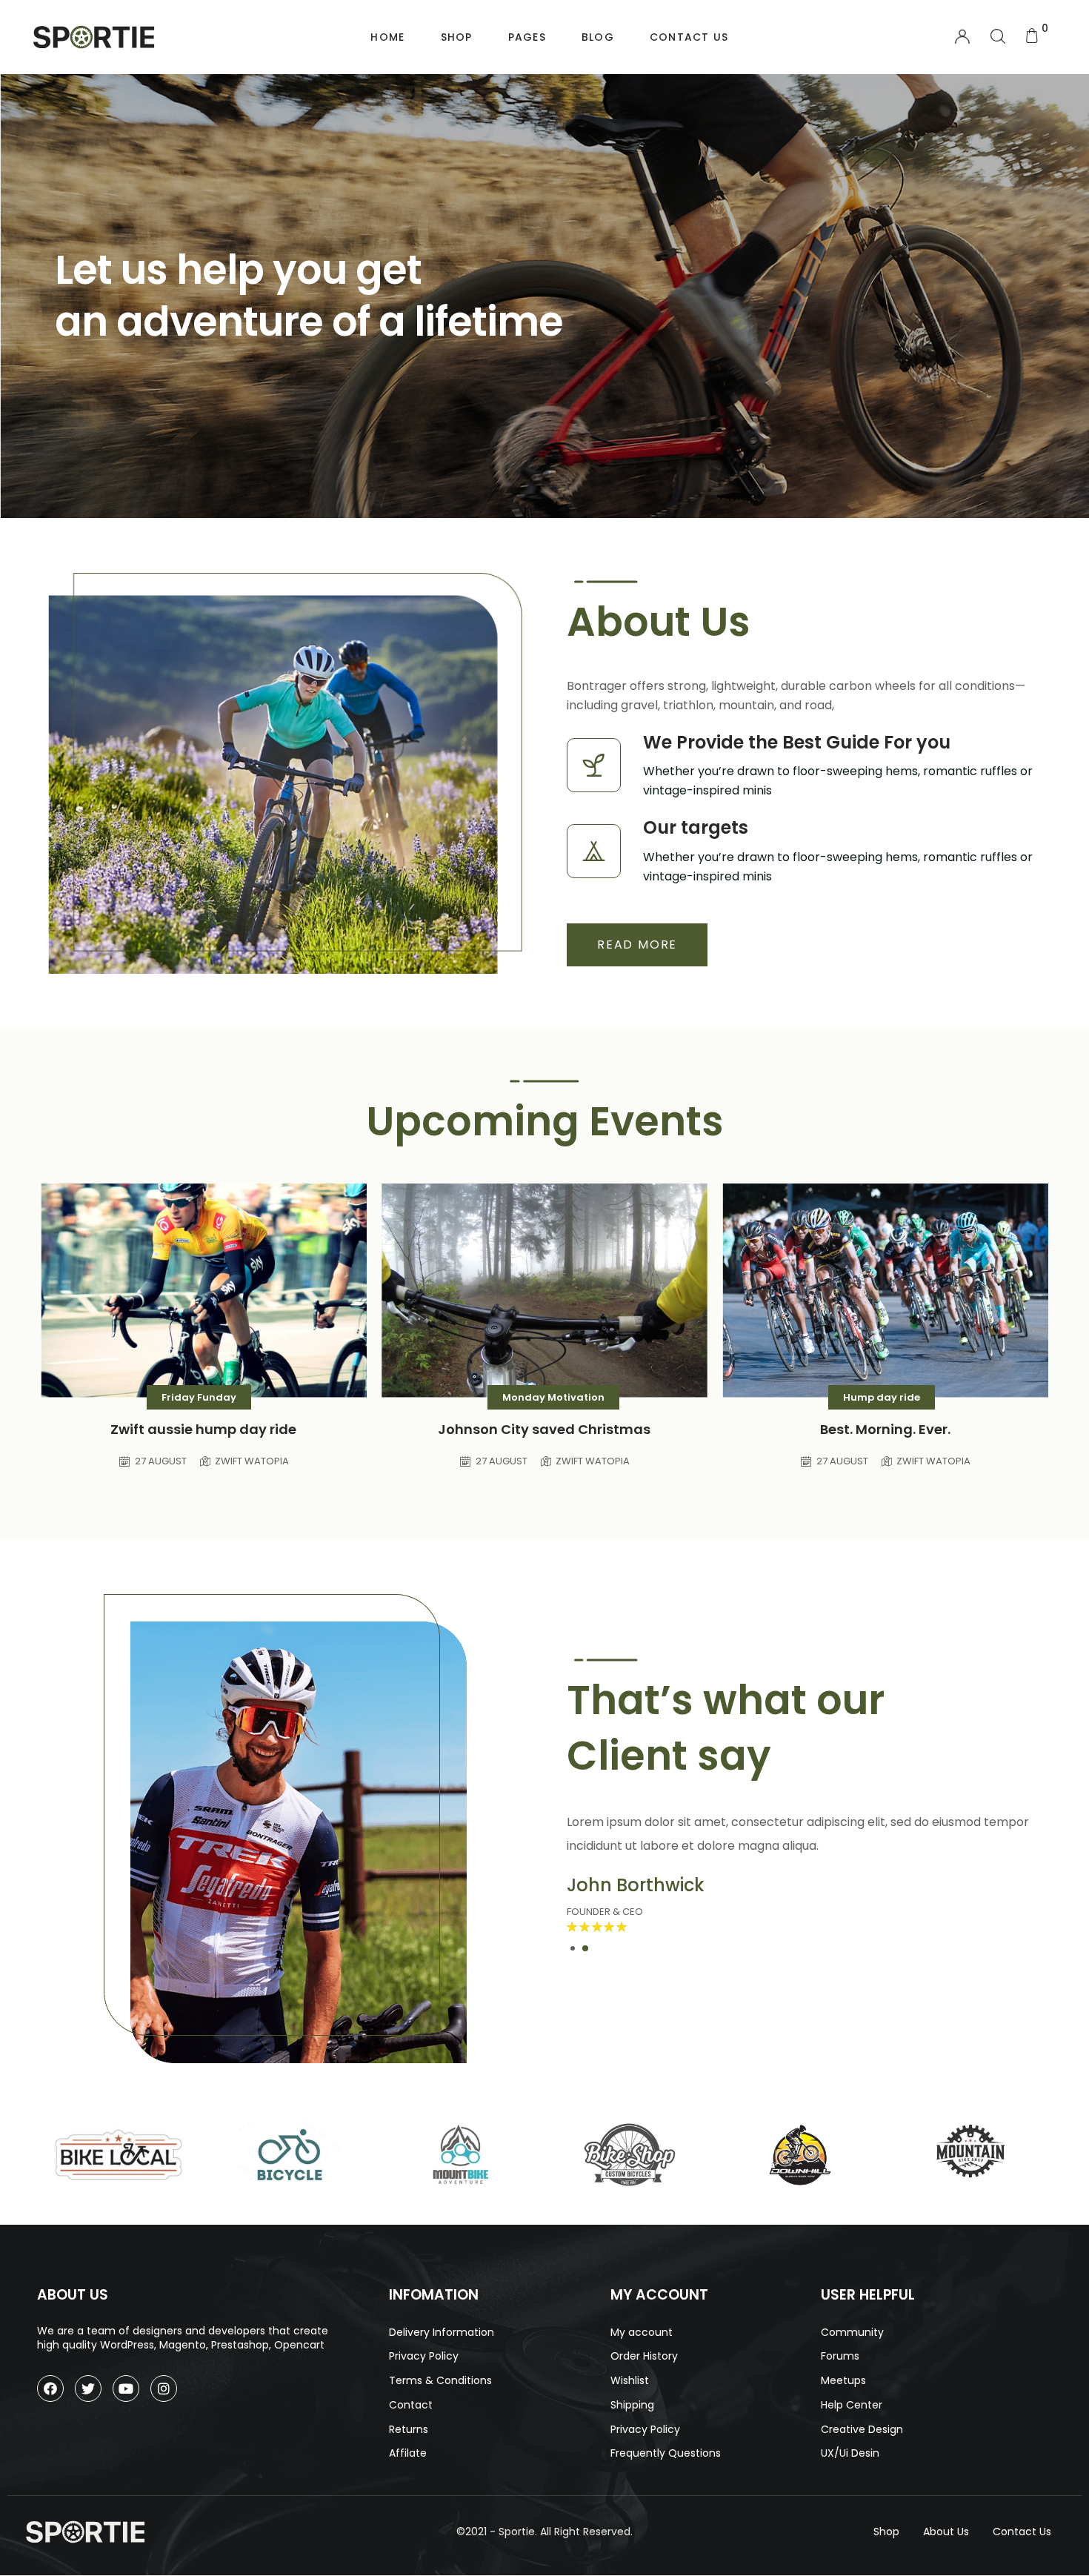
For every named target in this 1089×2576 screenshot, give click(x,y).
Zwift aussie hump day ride (203, 1429)
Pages (527, 37)
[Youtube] (126, 2389)
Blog (598, 37)
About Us (946, 2532)
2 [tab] (585, 1948)
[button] (637, 945)
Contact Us (689, 37)
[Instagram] (164, 2389)
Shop (457, 37)
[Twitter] (88, 2389)
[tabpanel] (804, 1873)
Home (387, 37)
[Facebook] (50, 2389)
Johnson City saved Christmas (544, 1429)
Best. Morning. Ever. (885, 1429)
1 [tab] (573, 1948)
